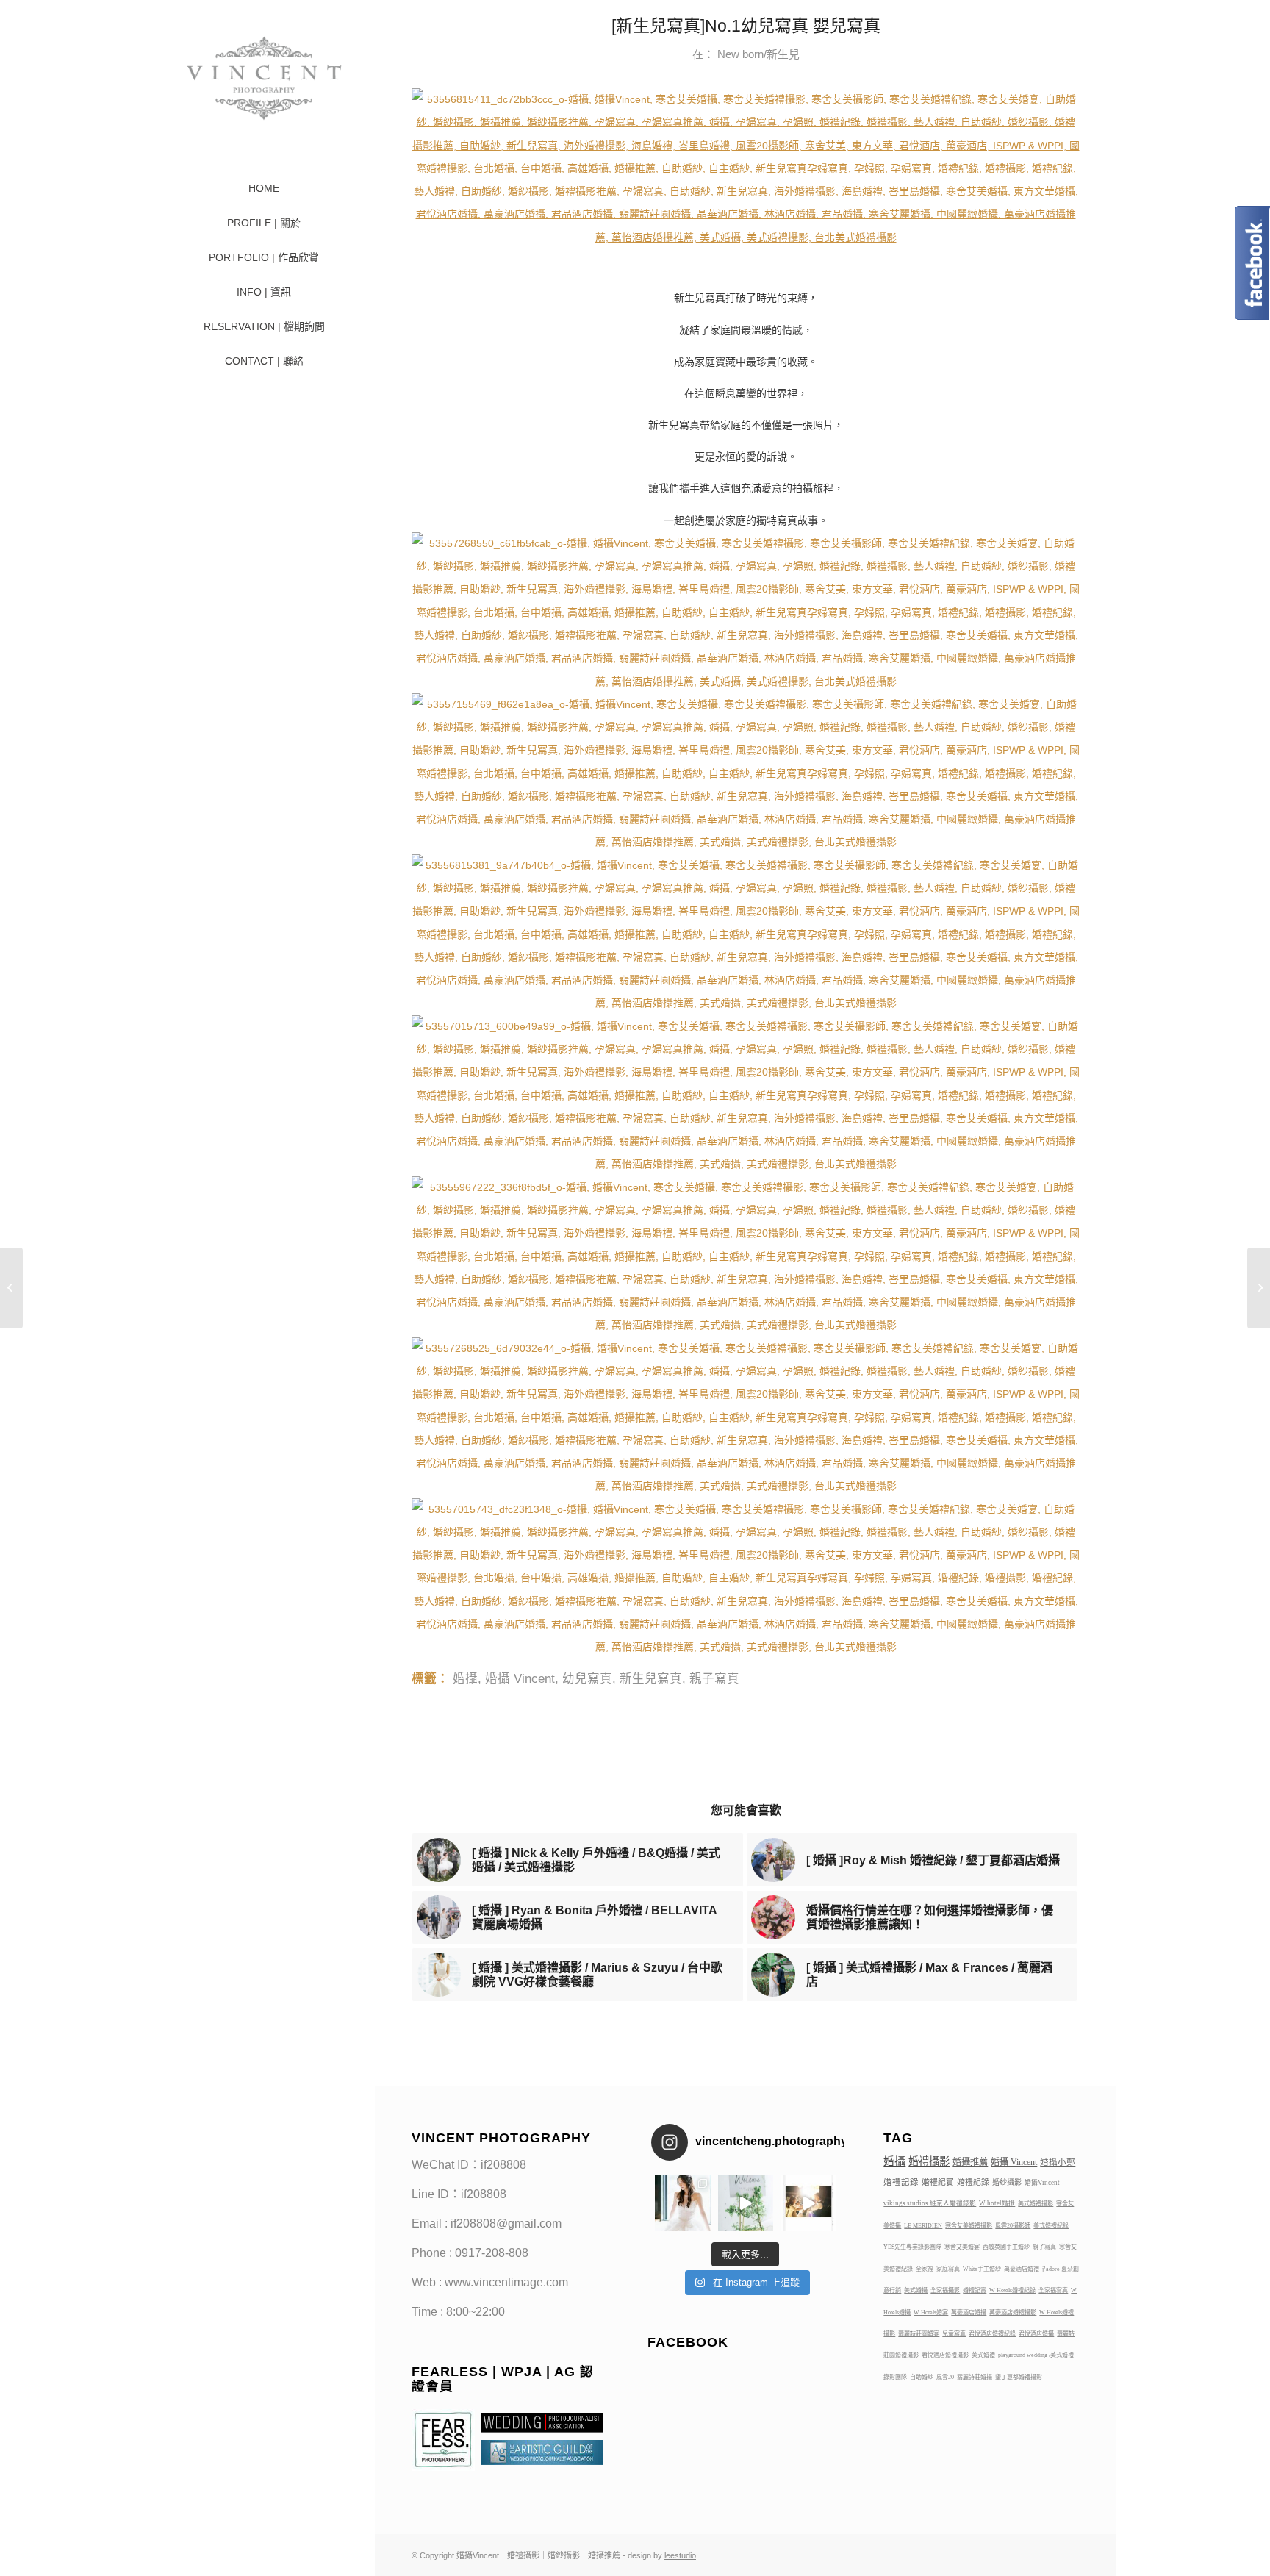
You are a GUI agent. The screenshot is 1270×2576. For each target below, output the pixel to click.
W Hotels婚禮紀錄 (1012, 2290)
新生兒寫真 (651, 1679)
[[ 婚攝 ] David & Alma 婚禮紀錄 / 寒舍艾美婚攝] (1259, 1288)
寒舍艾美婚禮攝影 (969, 2226)
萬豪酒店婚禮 (1022, 2269)
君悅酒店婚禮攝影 (945, 2355)
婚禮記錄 (901, 2182)
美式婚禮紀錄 (1051, 2226)
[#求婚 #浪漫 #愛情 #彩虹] (808, 2203)
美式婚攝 (916, 2290)
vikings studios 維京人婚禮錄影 (930, 2203)
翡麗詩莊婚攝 (975, 2377)
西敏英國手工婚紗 (1006, 2247)
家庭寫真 (948, 2269)
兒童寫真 (954, 2334)
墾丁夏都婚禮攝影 (1019, 2377)
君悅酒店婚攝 (1036, 2334)
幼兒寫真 (587, 1679)
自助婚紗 (922, 2377)
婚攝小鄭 (1058, 2162)
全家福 (925, 2269)
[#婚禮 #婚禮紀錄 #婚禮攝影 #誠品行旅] (746, 2203)
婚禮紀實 (938, 2182)
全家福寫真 (1053, 2290)
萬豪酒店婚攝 (969, 2312)
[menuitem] (264, 189)
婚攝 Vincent (520, 1679)
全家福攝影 (945, 2290)
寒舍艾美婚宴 (962, 2247)
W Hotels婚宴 (931, 2312)
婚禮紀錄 (973, 2182)
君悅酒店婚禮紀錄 (992, 2334)
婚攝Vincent (1042, 2183)
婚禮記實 (975, 2290)
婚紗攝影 (1007, 2182)
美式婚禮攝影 (1036, 2204)
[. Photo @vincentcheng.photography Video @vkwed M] (683, 2203)
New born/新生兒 (758, 54)
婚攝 (465, 1679)
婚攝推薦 (970, 2162)
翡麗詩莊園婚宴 (919, 2334)
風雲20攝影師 (1013, 2226)
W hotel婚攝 (997, 2203)
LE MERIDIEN (923, 2226)
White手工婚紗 (982, 2269)
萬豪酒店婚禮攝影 (1013, 2312)
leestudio (680, 2555)
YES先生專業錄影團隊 (912, 2247)
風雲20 (945, 2377)
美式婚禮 (983, 2355)
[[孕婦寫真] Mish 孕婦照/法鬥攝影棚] (11, 1288)
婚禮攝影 (929, 2161)
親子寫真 (714, 1679)
